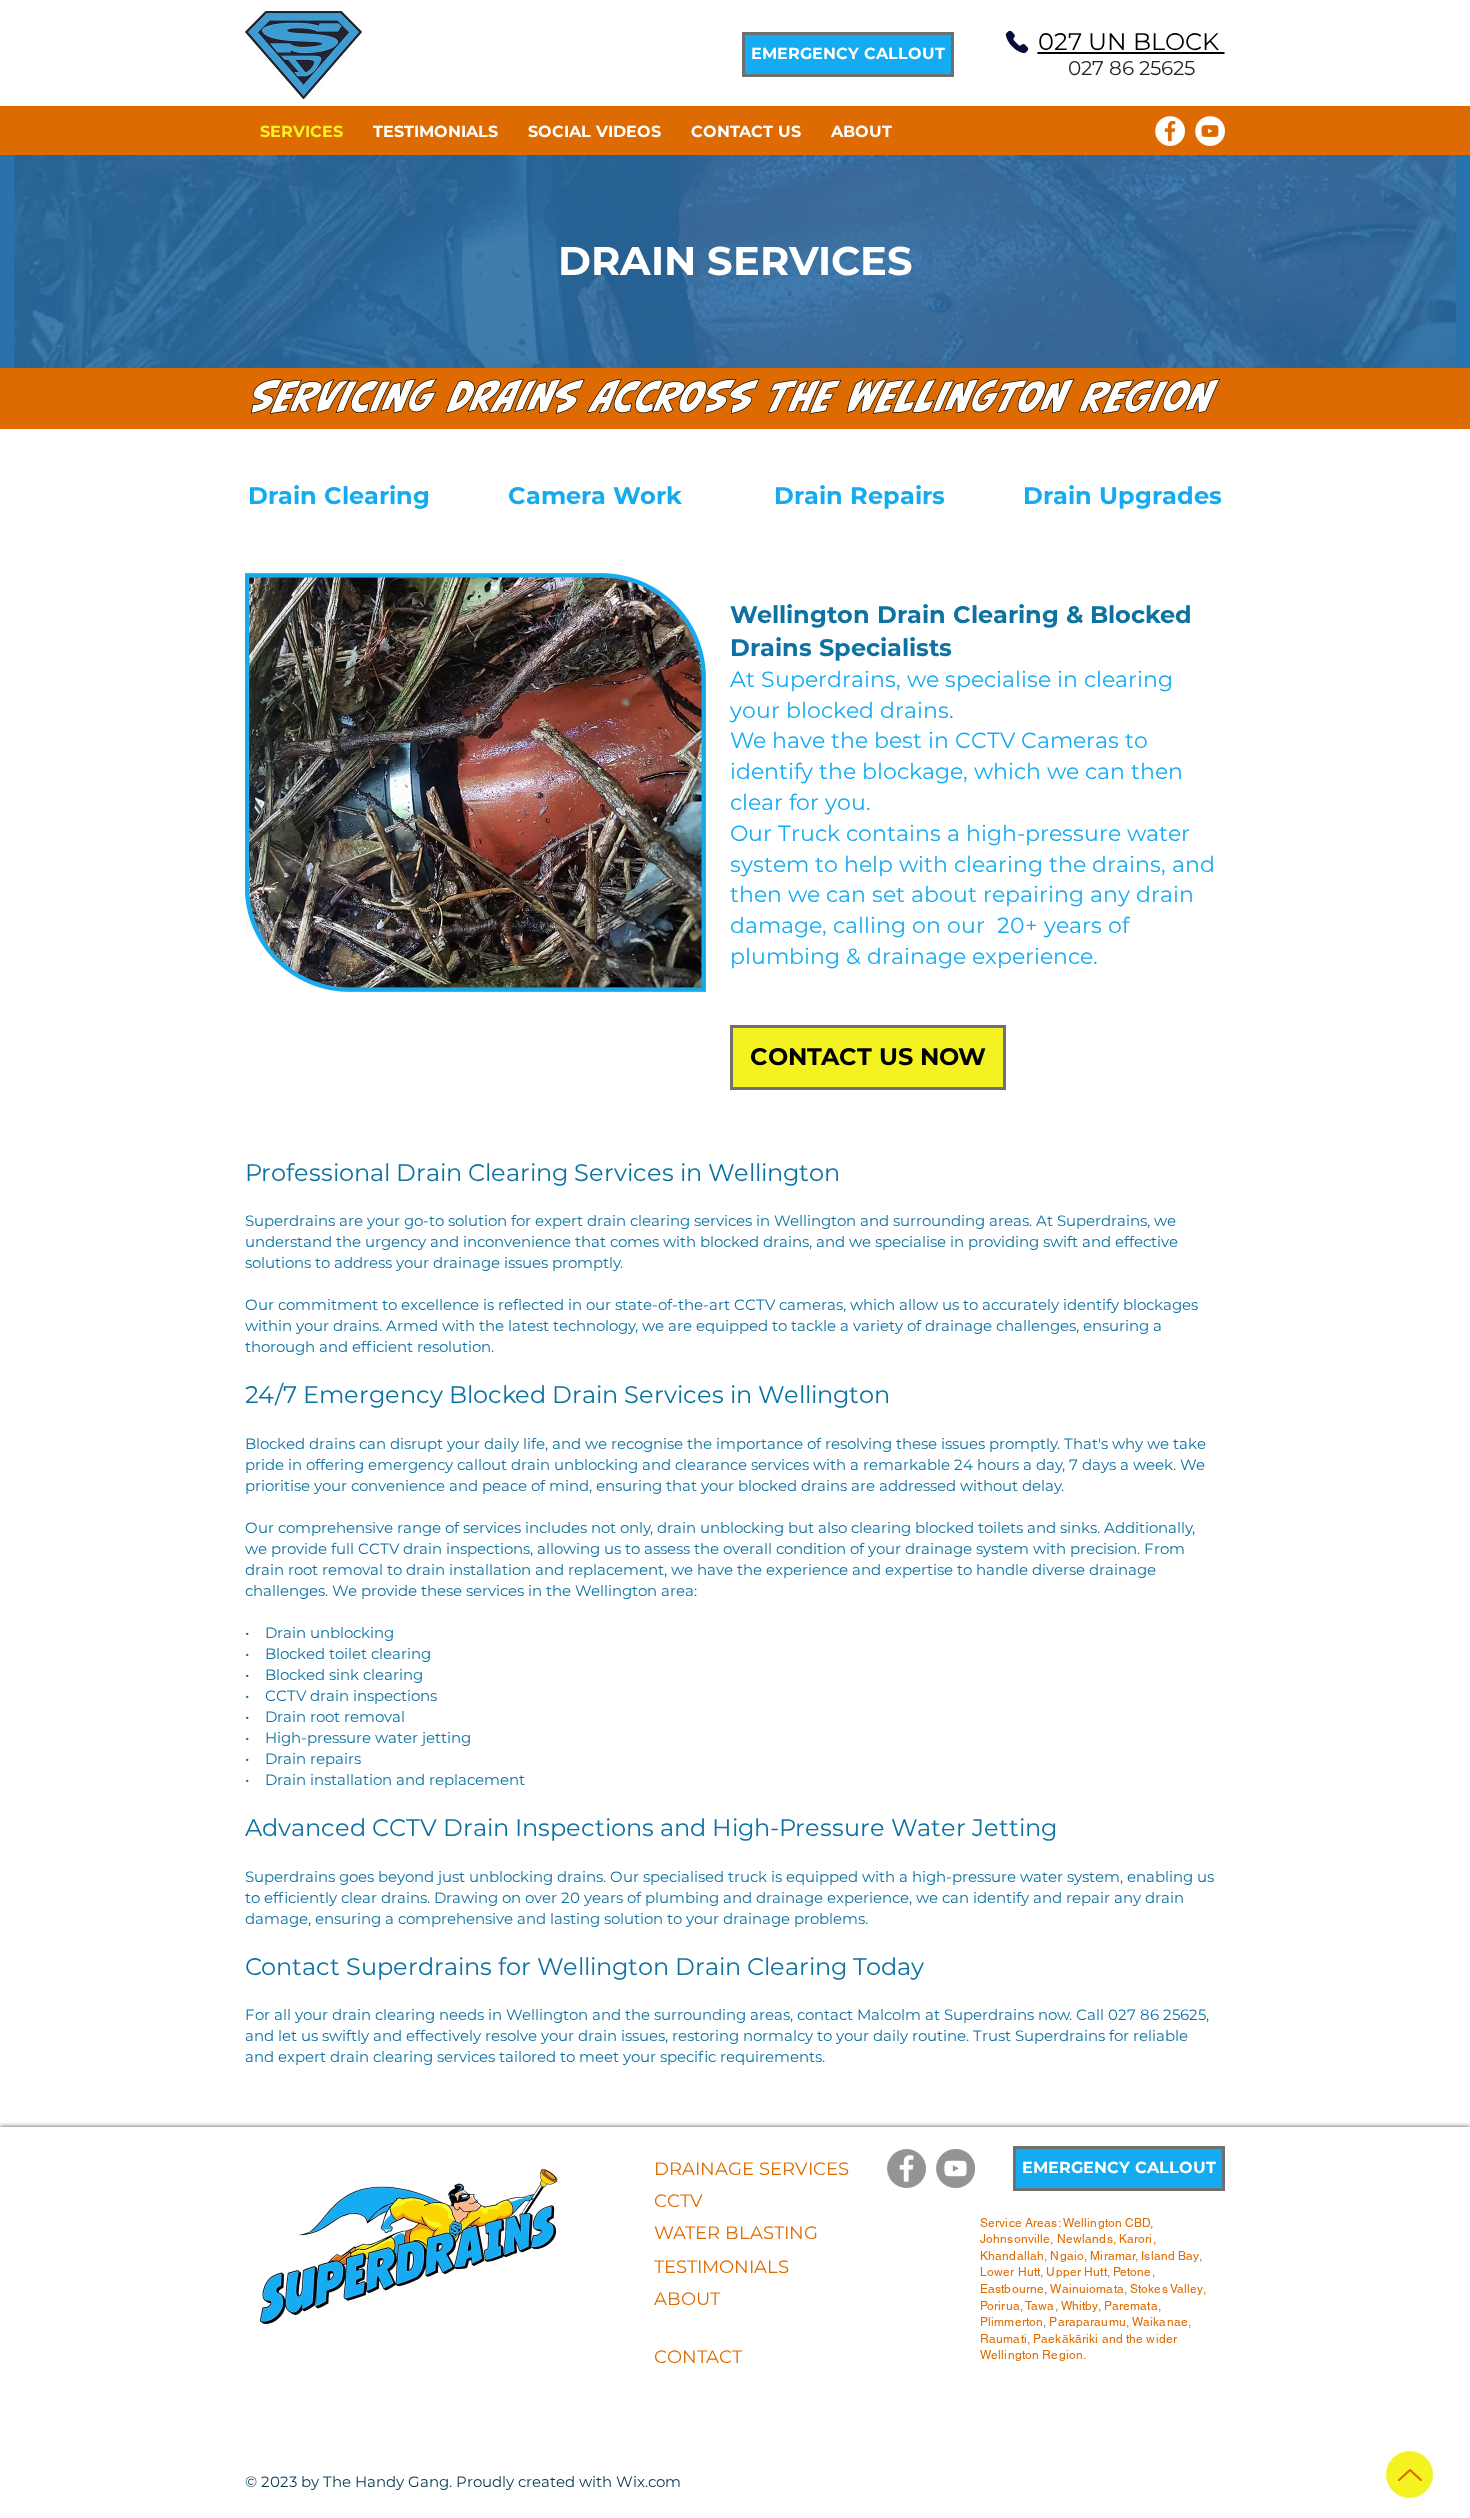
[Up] (1409, 2474)
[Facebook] (1170, 131)
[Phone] (1017, 42)
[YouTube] (1210, 131)
